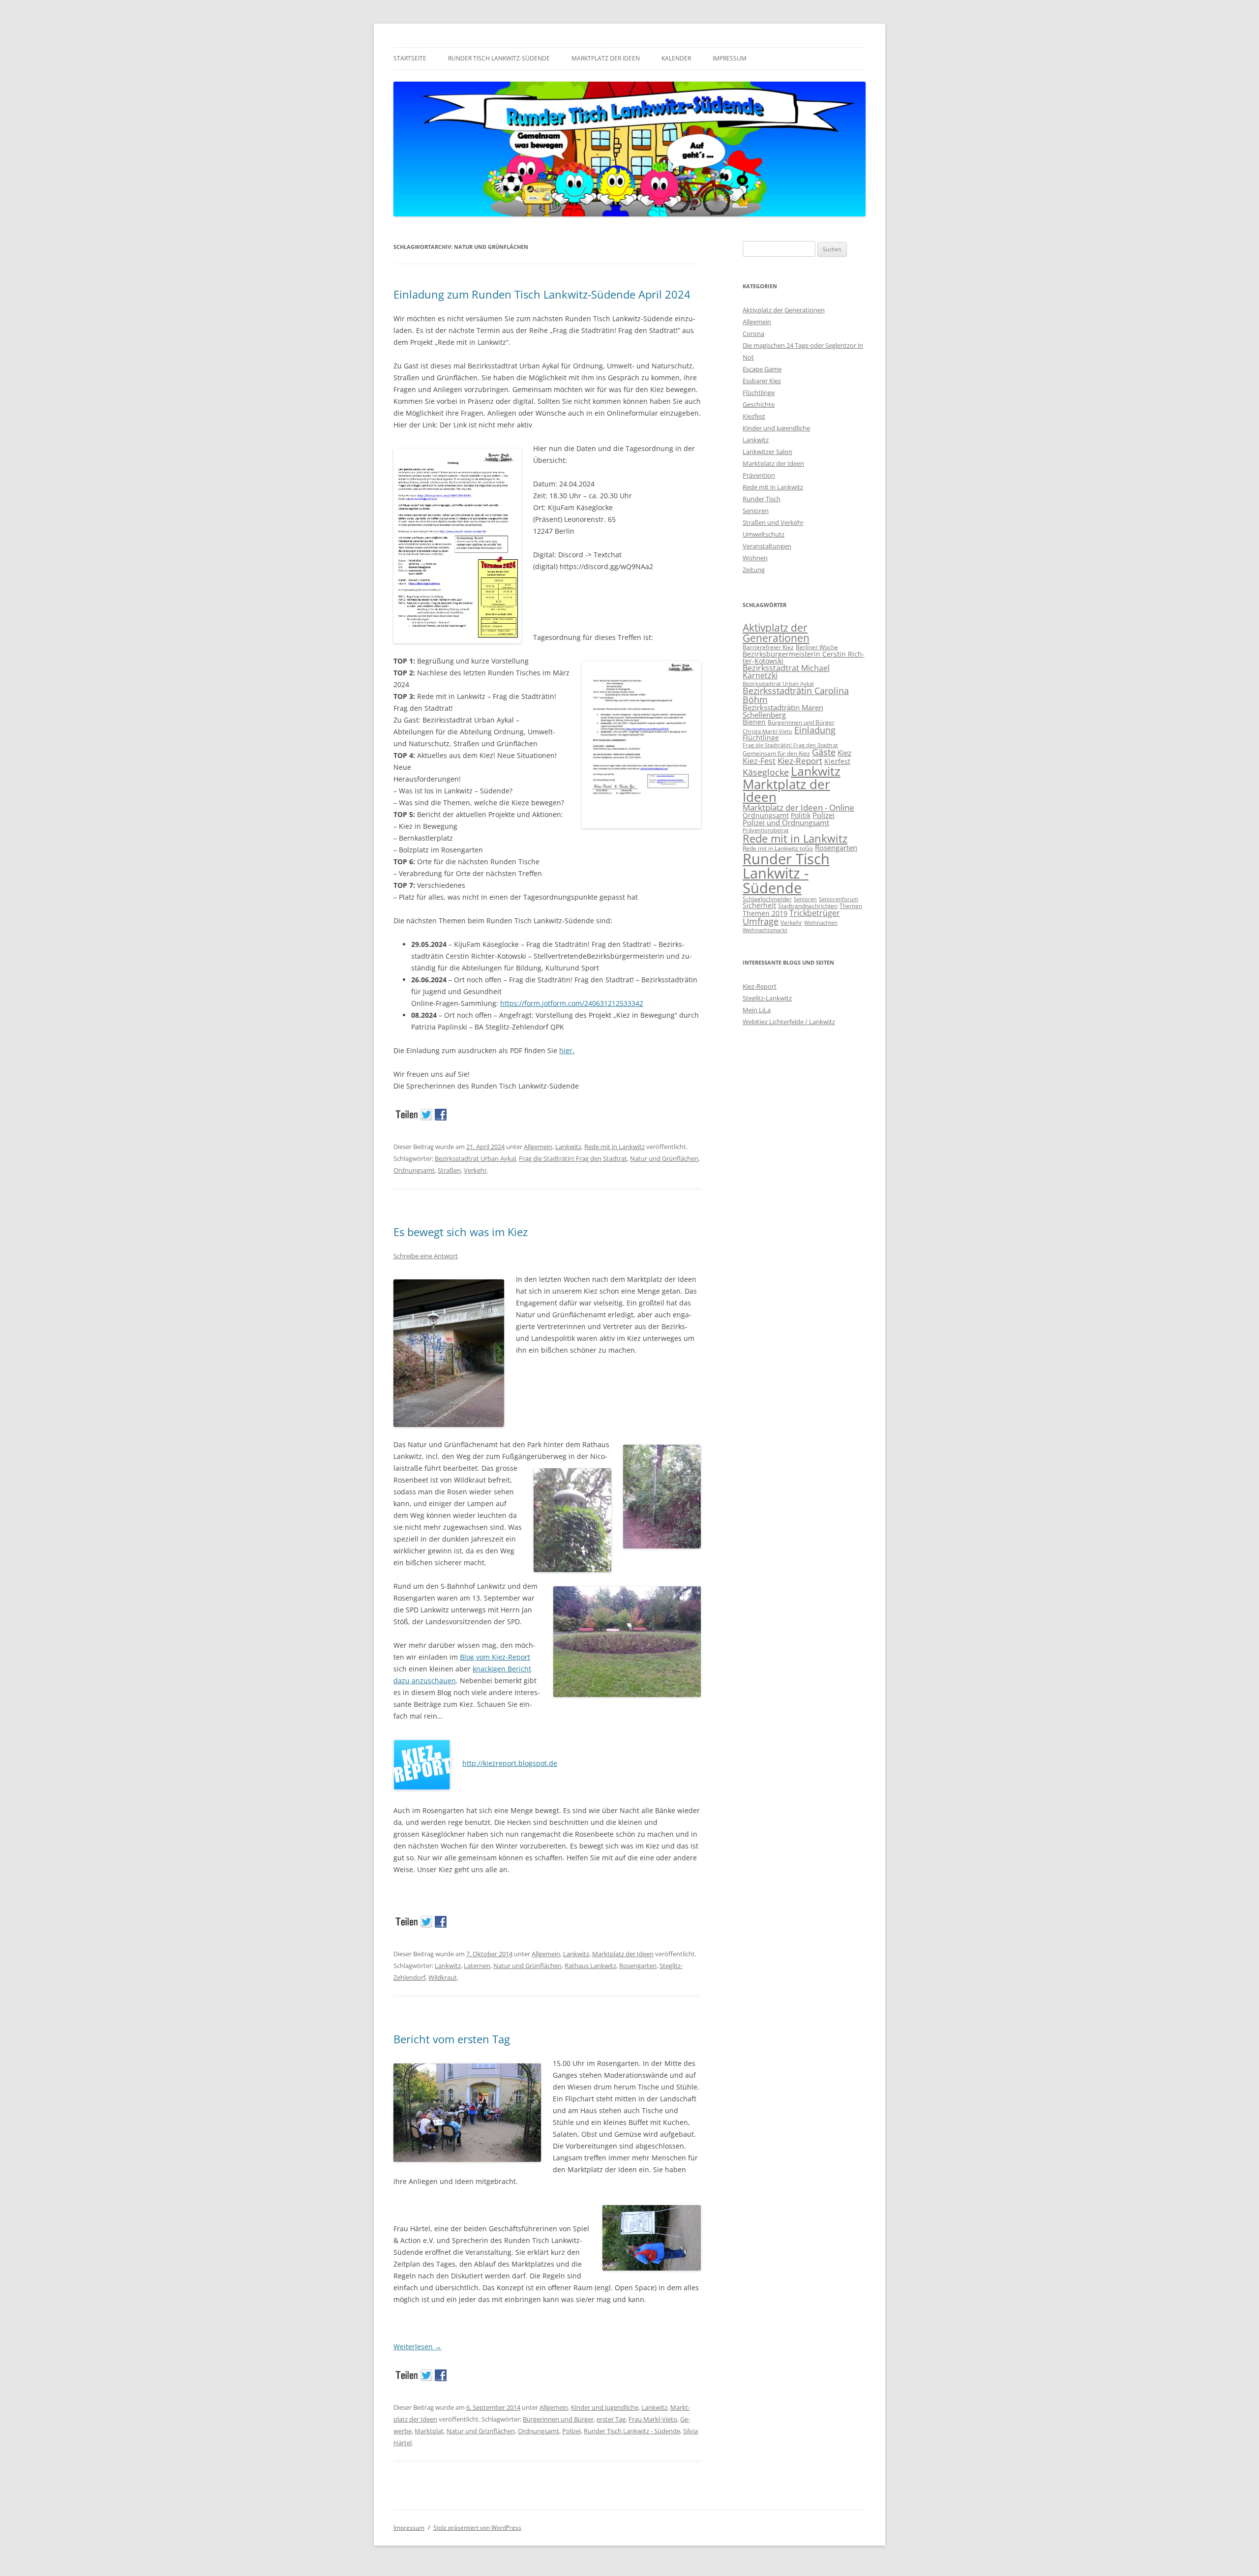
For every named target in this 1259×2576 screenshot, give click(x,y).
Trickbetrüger (815, 913)
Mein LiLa (757, 1010)
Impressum (730, 58)
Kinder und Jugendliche (605, 2407)
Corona (753, 333)
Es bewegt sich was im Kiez (461, 1232)
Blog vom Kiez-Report (495, 1657)
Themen (851, 906)
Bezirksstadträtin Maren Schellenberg (783, 711)
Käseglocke (766, 772)
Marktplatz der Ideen (606, 58)
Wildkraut (443, 1977)
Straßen (449, 1170)
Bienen (754, 722)
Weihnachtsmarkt (765, 930)
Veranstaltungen (767, 546)
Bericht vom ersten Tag (452, 2039)
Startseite (410, 58)
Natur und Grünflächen (664, 1158)
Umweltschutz (764, 534)
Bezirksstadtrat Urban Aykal (475, 1158)
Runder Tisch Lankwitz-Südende (499, 58)
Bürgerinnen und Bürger (558, 2419)
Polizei (571, 2431)
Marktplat (429, 2431)
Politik (801, 815)
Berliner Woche (817, 647)
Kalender (676, 58)
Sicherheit (759, 905)
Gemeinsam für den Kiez (776, 753)
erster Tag (611, 2419)
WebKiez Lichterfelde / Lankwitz (789, 1022)
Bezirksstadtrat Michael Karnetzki (786, 672)
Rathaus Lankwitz (590, 1966)
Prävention (759, 475)
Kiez (844, 753)
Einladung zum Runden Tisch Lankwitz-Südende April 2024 (542, 294)
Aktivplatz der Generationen (784, 310)
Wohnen (755, 558)
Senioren (756, 511)
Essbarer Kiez (762, 381)
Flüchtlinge (759, 393)
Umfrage (761, 921)
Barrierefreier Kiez (768, 647)
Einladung (815, 730)
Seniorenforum (839, 899)
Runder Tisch (762, 499)
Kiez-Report (800, 761)
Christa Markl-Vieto (767, 731)
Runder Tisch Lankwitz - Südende (632, 2431)
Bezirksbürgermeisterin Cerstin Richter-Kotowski (804, 657)
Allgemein (538, 1147)
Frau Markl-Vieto (653, 2419)
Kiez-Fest (759, 761)
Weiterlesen (418, 2347)
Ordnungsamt (414, 1170)
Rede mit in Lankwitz (615, 1147)
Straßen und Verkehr (773, 522)
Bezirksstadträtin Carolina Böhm (796, 695)
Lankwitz (568, 1147)
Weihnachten (821, 923)
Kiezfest (754, 416)
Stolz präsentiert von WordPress (477, 2528)
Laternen (477, 1966)
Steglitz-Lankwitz (767, 998)
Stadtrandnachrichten (808, 906)
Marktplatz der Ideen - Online (798, 807)
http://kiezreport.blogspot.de (510, 1763)
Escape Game (762, 369)
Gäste (824, 752)
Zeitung (754, 570)
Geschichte (759, 404)
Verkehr (475, 1170)
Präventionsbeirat (766, 830)
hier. (567, 1050)
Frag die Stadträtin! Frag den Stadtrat (573, 1158)
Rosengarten (638, 1966)
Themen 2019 (765, 913)
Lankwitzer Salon (767, 452)
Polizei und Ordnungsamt (786, 822)
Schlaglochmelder (767, 899)
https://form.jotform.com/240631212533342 (572, 1003)
